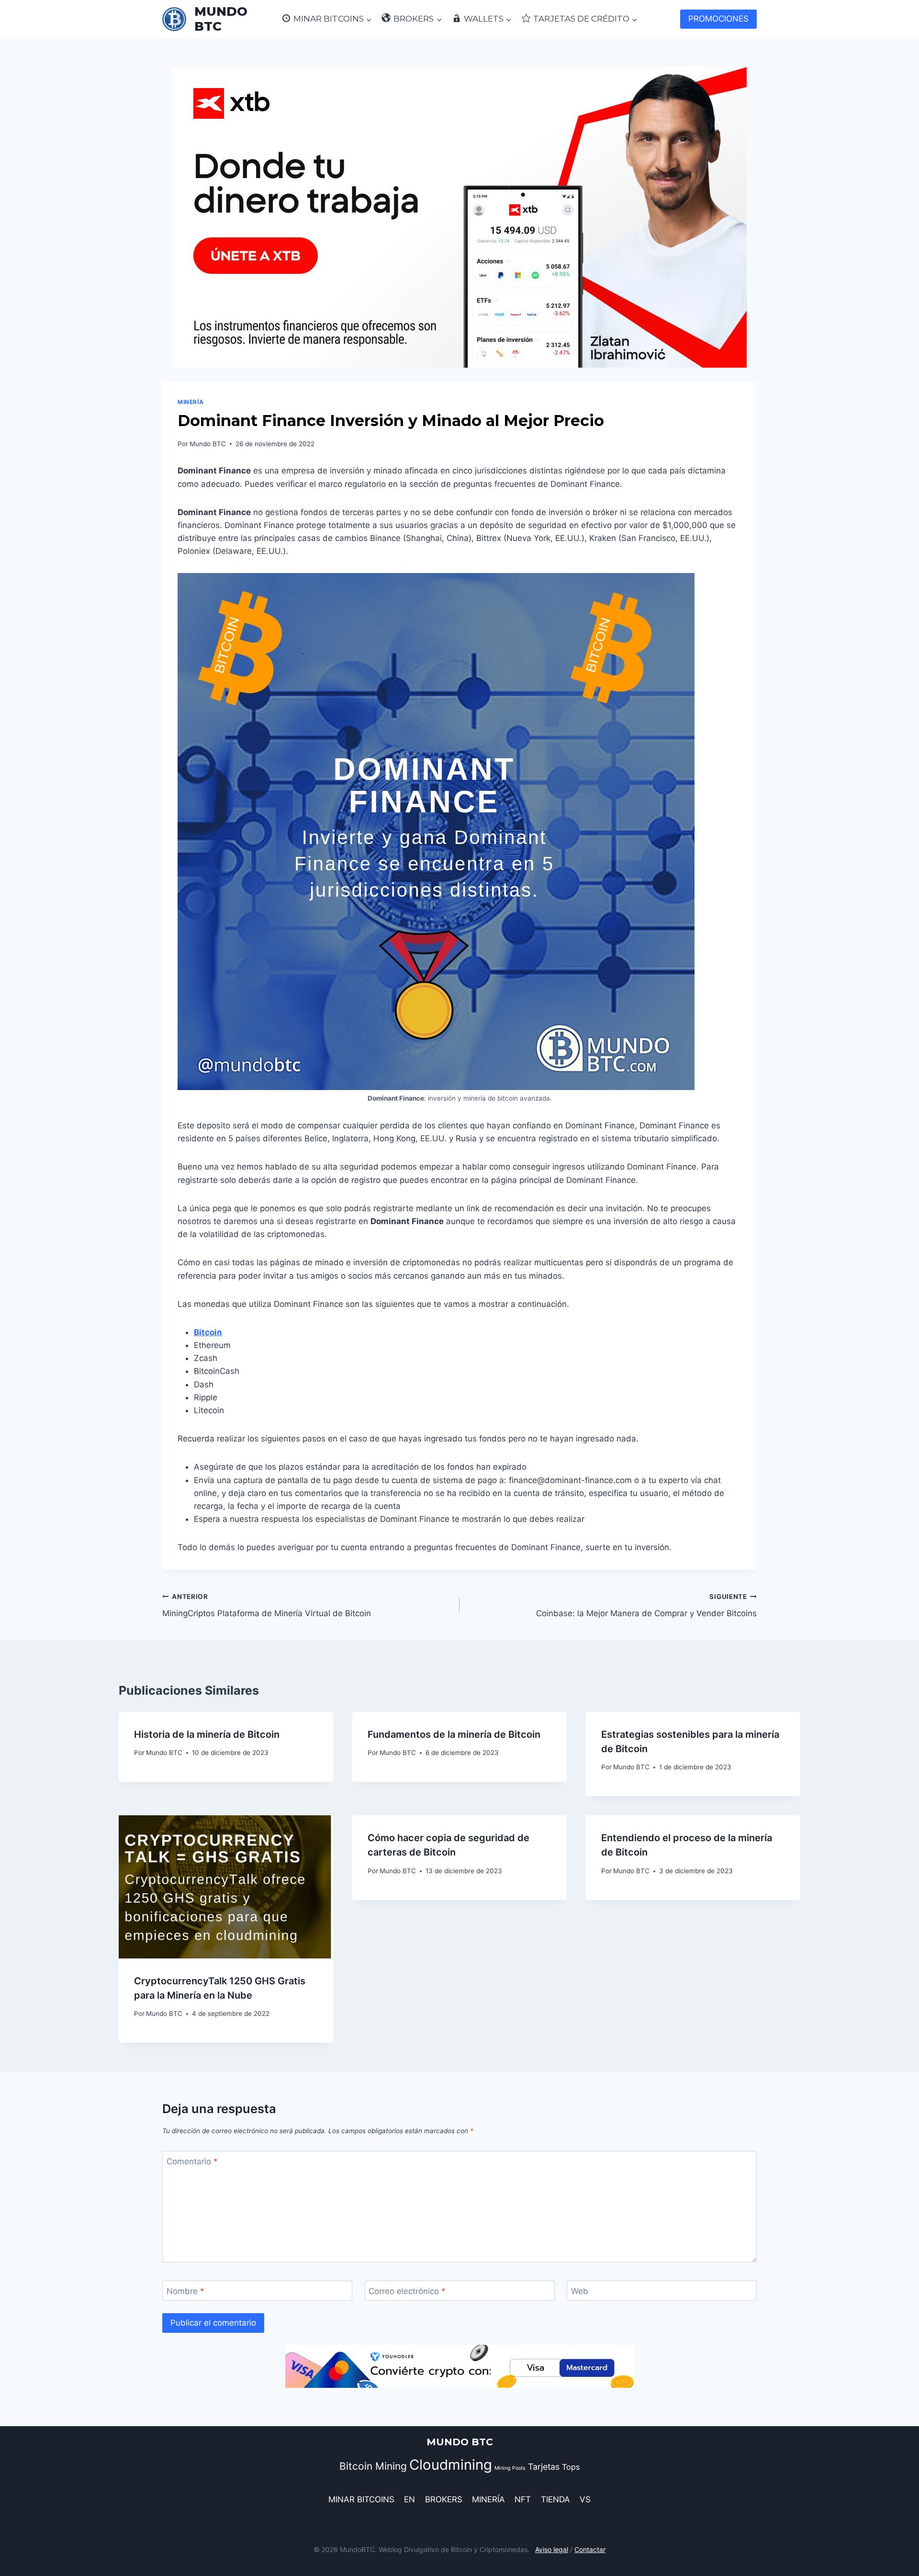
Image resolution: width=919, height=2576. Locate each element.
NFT (523, 2499)
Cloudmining (451, 2465)
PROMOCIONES (718, 19)
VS (585, 2499)
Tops (571, 2467)
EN (409, 2499)
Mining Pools (510, 2468)
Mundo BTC (208, 444)
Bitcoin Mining (373, 2466)
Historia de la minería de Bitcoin (207, 1734)
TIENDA (555, 2499)
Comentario (192, 2161)
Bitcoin (208, 1332)
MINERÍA (191, 402)
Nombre (185, 2291)
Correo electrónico (407, 2291)
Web (580, 2291)
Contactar (590, 2549)
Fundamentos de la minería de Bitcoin (454, 1734)
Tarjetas (544, 2467)
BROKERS (444, 2499)
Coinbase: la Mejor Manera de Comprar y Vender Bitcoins (646, 1605)
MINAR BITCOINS (361, 2499)
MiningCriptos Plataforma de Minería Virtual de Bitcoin (267, 1605)
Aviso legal (552, 2549)
